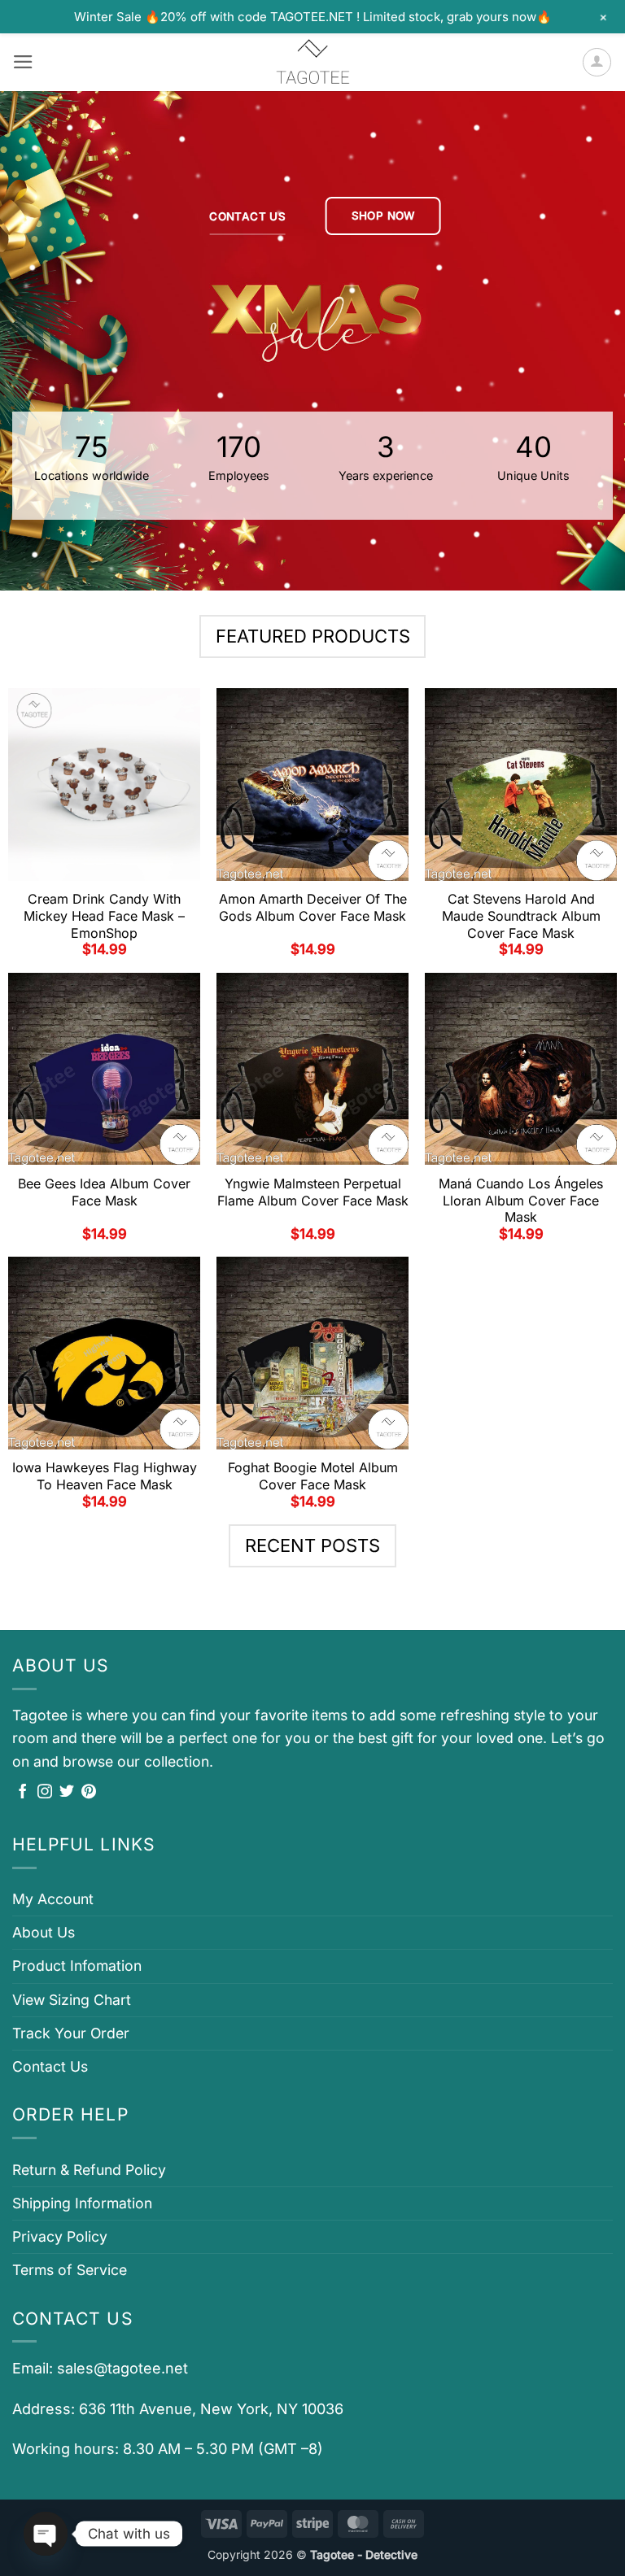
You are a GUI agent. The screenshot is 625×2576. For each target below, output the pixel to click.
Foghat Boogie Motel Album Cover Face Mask (313, 1476)
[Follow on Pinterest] (89, 1793)
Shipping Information (82, 2203)
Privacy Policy (60, 2236)
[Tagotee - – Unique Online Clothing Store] (312, 62)
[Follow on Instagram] (45, 1793)
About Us (44, 1932)
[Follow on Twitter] (67, 1793)
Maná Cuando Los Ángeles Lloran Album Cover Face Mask (521, 1201)
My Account (53, 1899)
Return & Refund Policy (89, 2170)
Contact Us (50, 2066)
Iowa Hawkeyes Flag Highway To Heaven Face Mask (105, 1476)
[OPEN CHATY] (46, 2534)
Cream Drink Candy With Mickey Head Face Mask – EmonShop (104, 916)
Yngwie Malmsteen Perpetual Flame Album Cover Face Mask (313, 1192)
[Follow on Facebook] (23, 1793)
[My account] (597, 62)
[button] (23, 62)
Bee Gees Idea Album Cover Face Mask (104, 1192)
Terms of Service (70, 2270)
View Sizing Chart (72, 2000)
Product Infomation (77, 1966)
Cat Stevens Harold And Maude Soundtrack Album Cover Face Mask (521, 916)
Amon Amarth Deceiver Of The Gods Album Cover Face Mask (313, 907)
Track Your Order (71, 2033)
